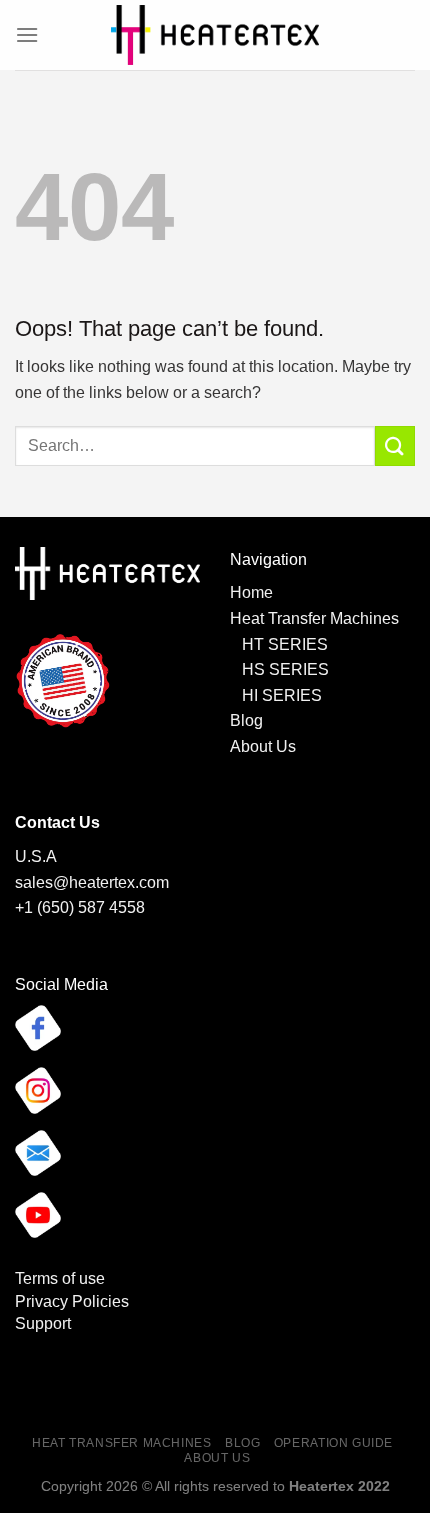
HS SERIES (285, 669)
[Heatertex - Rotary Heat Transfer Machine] (215, 35)
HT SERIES (285, 644)
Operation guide (333, 1443)
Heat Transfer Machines (314, 618)
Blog (246, 720)
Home (251, 592)
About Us (263, 746)
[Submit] (395, 445)
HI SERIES (278, 695)
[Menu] (27, 34)
